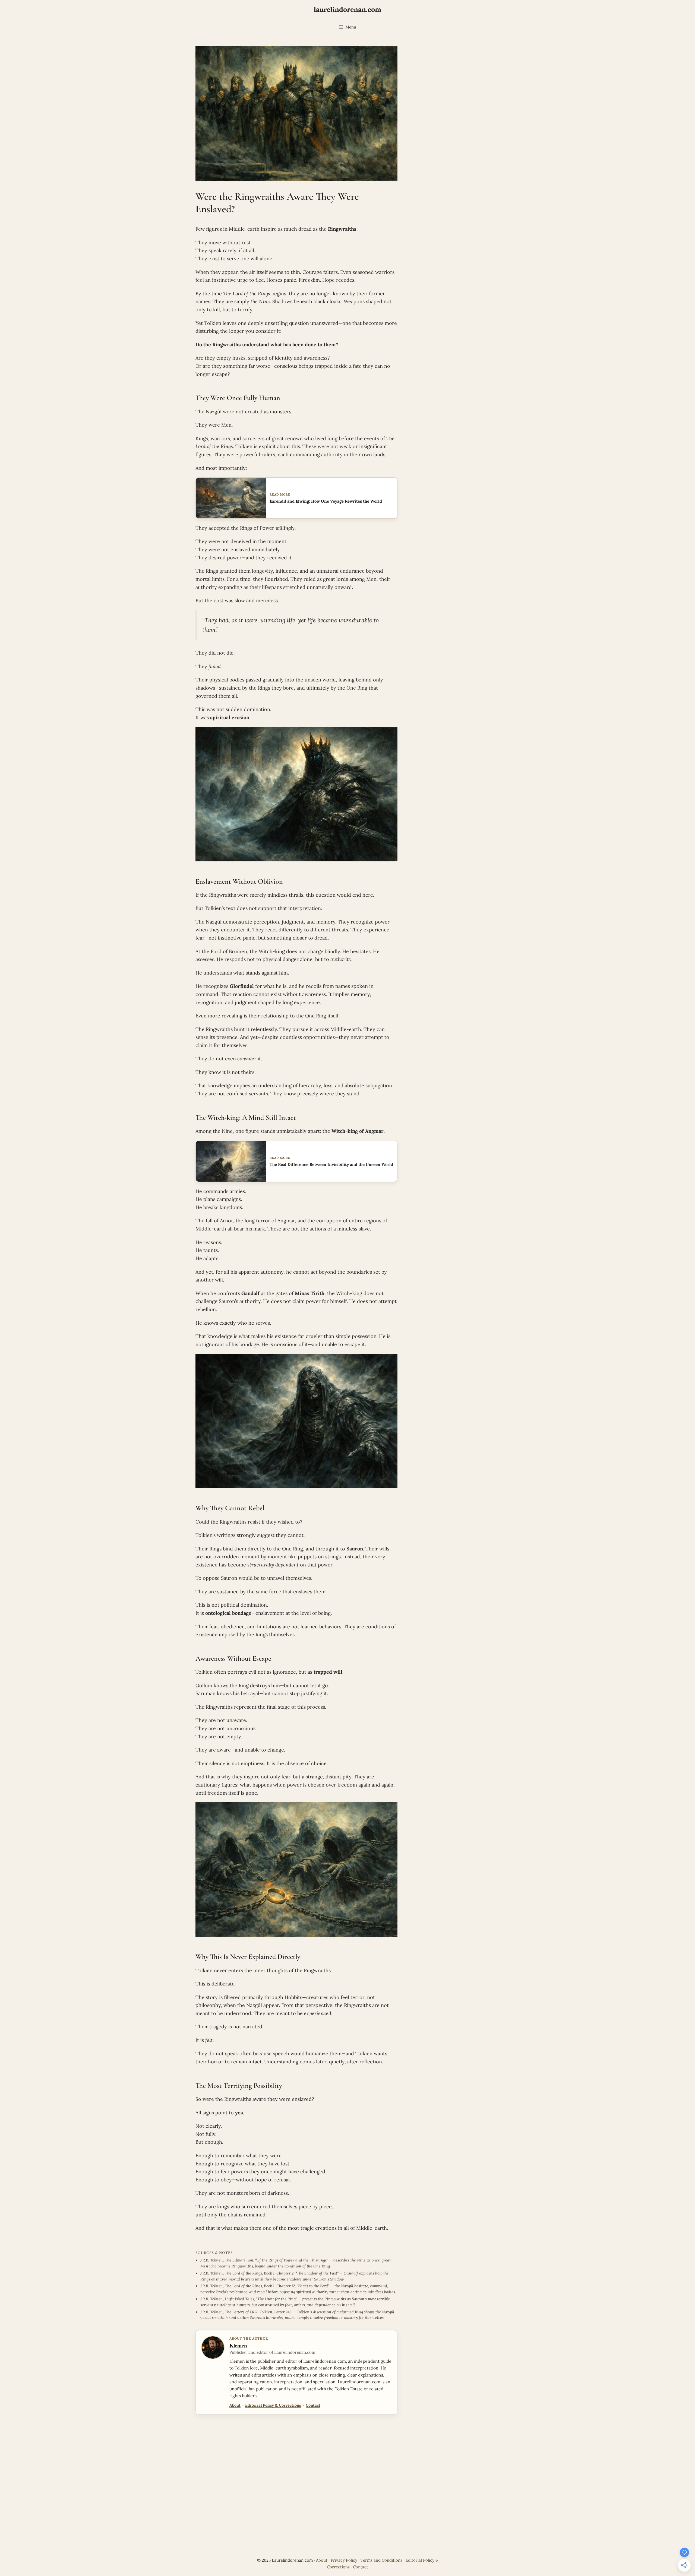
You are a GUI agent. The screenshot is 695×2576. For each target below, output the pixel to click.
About (235, 2405)
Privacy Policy (344, 2560)
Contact (313, 2405)
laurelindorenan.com (347, 9)
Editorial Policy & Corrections (273, 2405)
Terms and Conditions (381, 2560)
